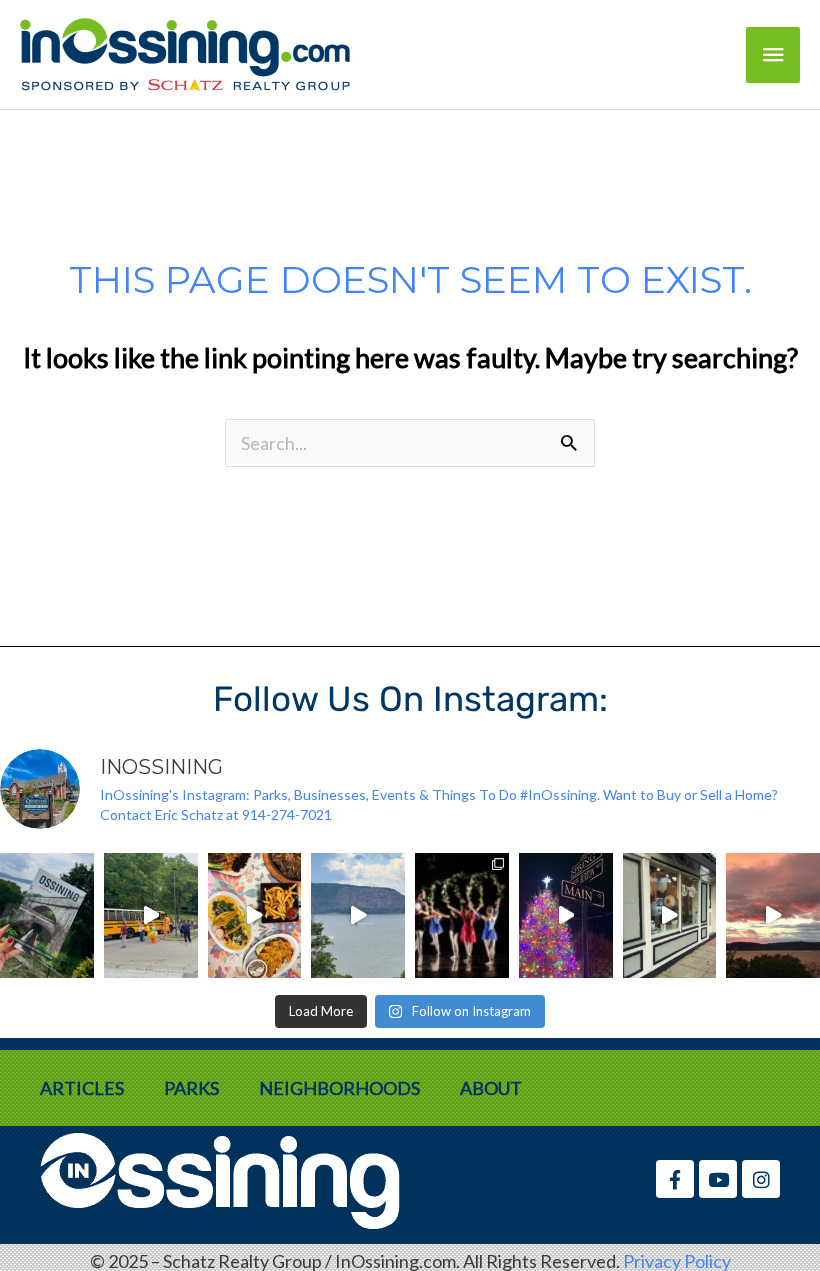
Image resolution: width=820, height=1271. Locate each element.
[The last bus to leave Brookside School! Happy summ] (151, 915)
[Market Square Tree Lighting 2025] (566, 915)
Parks (191, 1088)
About (491, 1088)
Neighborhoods (339, 1088)
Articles (82, 1088)
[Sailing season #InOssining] (358, 915)
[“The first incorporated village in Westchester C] (47, 915)
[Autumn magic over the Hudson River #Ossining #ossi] (773, 915)
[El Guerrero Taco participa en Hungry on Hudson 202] (255, 915)
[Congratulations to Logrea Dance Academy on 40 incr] (462, 915)
